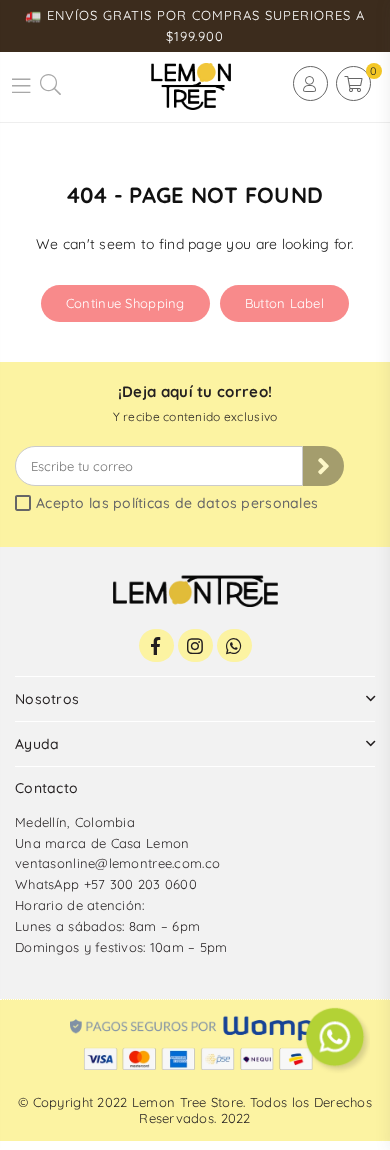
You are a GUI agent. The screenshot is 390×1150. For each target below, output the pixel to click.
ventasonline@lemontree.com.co (117, 863)
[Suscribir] (323, 466)
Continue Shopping (125, 303)
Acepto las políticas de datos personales (177, 504)
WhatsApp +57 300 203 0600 (106, 884)
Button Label (284, 303)
